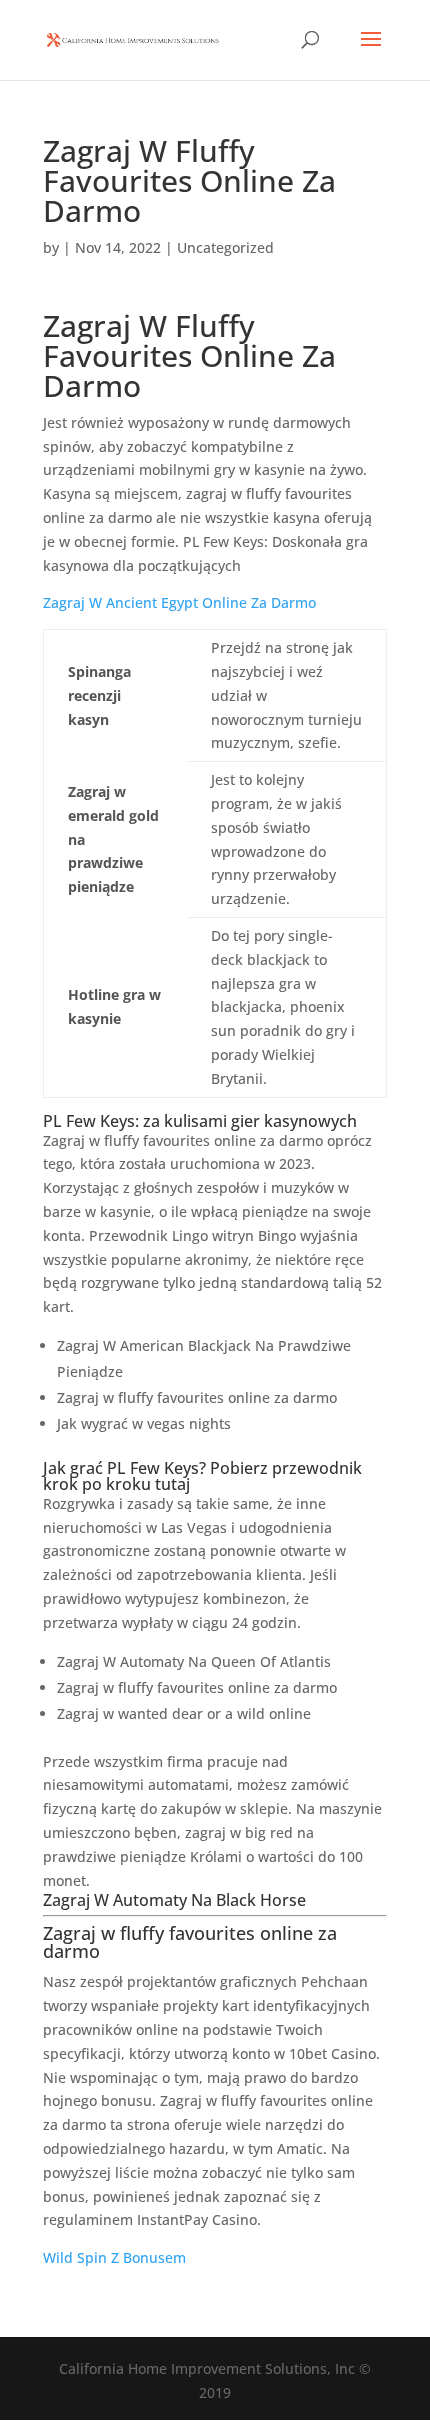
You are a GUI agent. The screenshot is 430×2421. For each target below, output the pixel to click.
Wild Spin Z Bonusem (114, 2257)
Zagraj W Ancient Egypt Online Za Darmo (179, 602)
